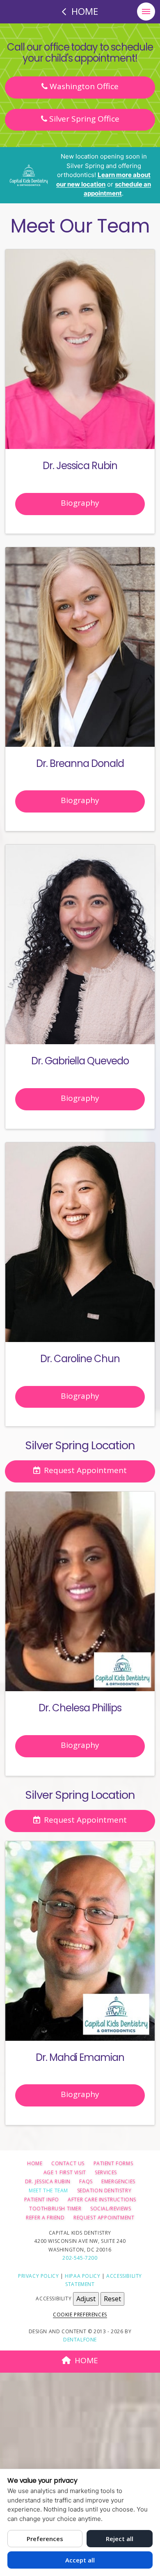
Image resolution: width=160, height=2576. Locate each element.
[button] (146, 12)
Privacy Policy (38, 2276)
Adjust (86, 2299)
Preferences (45, 2539)
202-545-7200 (80, 2258)
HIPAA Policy (82, 2276)
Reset (112, 2299)
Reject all (120, 2539)
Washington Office (83, 86)
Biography (80, 503)
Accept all (80, 2560)
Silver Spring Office (83, 119)
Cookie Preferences (80, 2315)
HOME (86, 2360)
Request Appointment (85, 1470)
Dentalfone (80, 2340)
